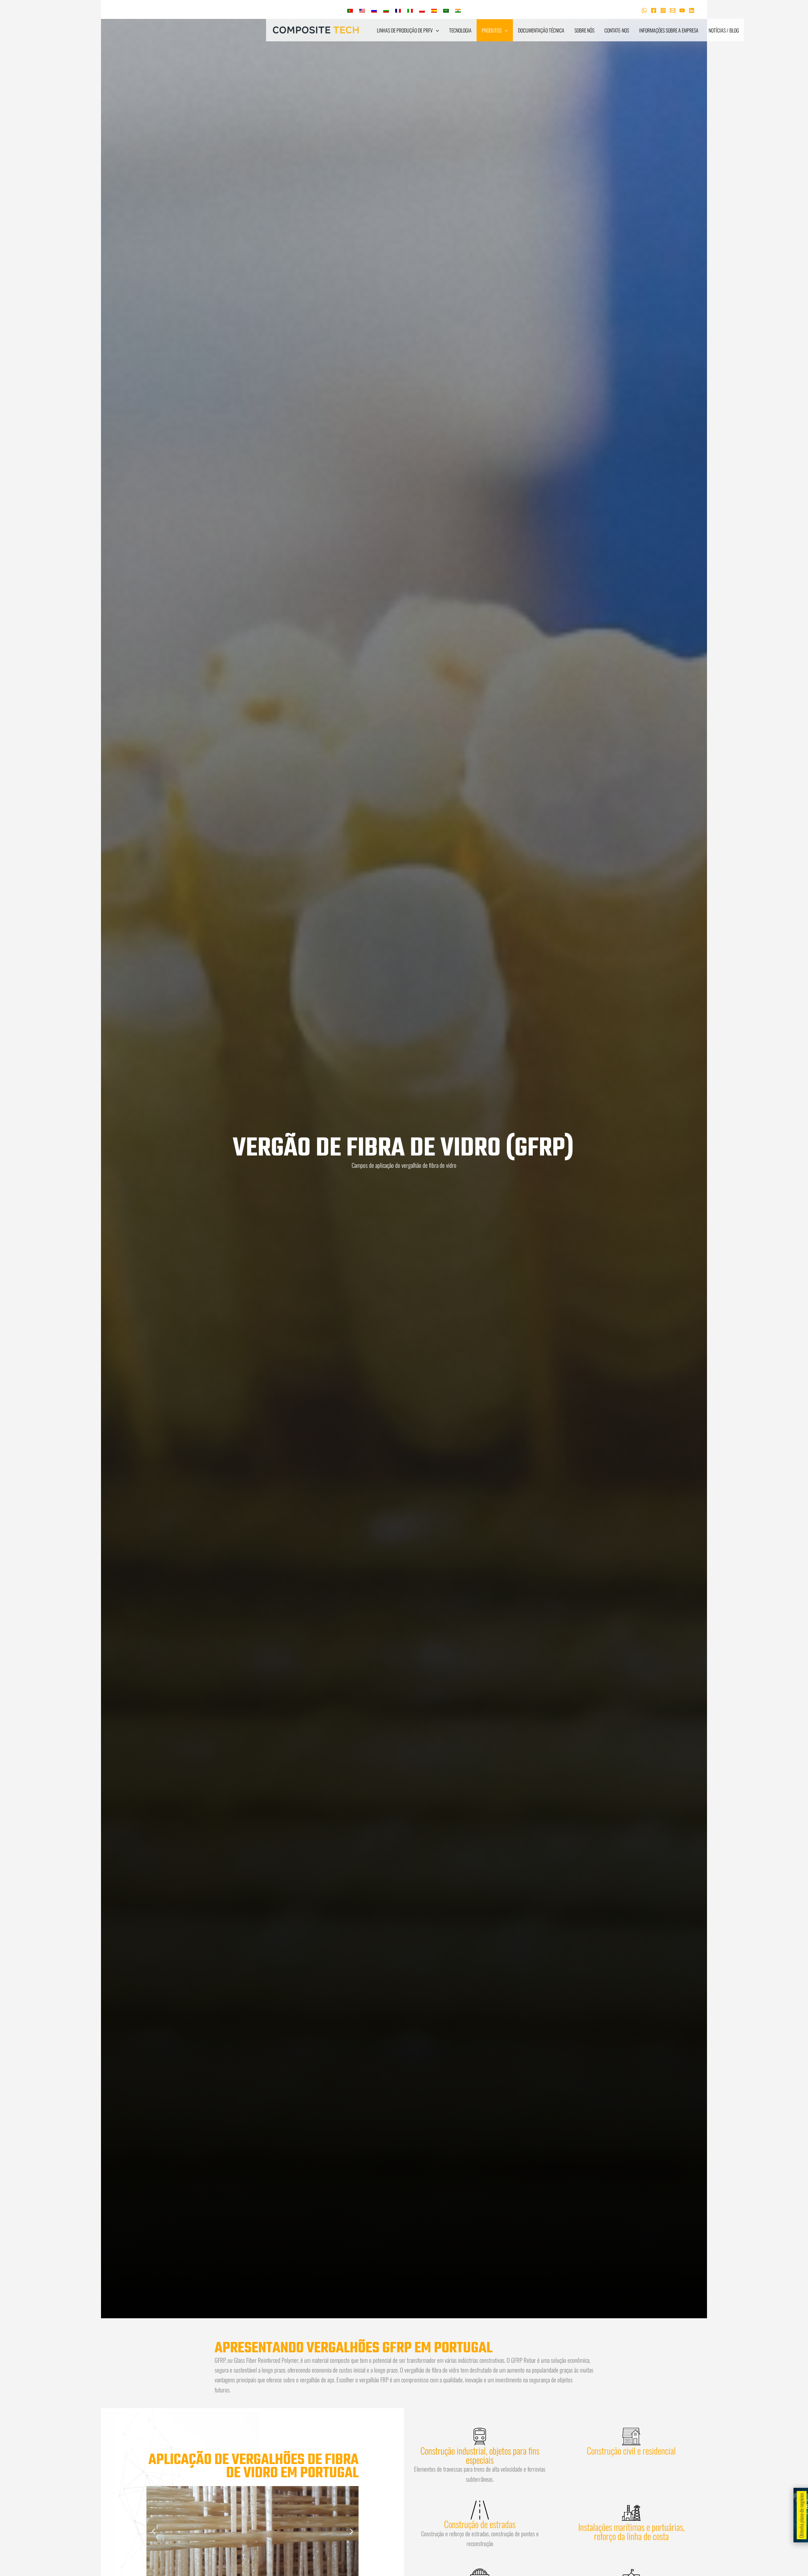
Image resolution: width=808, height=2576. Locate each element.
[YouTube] (682, 10)
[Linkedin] (692, 10)
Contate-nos (617, 30)
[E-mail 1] (673, 10)
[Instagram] (663, 10)
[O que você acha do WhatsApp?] (644, 10)
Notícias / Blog (724, 30)
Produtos (492, 30)
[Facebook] (654, 10)
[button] (436, 30)
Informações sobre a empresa (669, 30)
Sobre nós (584, 30)
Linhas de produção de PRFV (405, 30)
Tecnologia (460, 30)
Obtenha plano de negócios (801, 2515)
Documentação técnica (541, 30)
